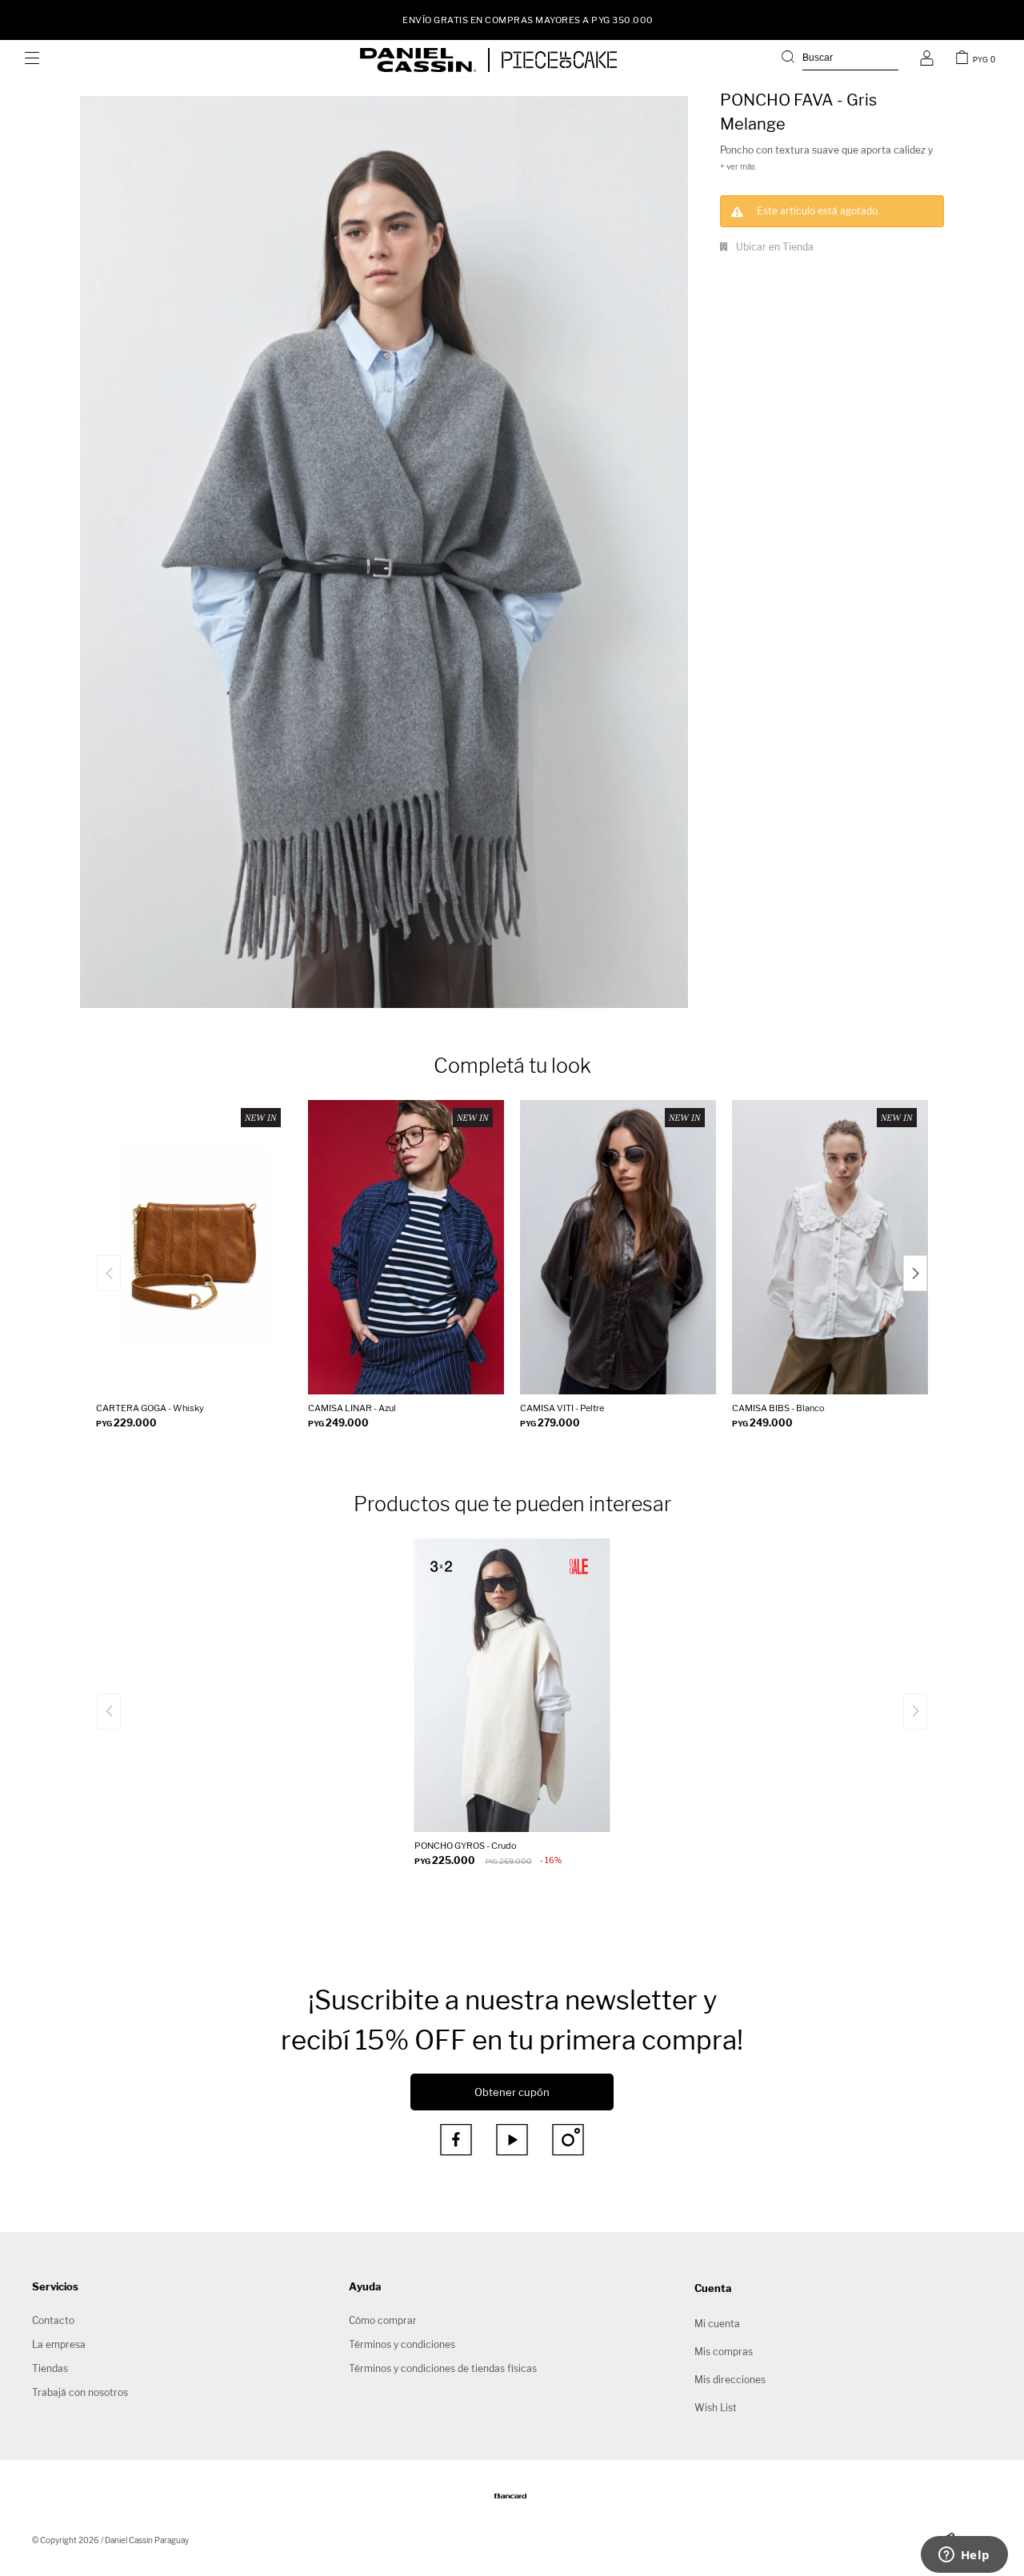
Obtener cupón (512, 2092)
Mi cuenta (717, 2324)
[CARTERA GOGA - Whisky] (194, 1247)
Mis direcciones (730, 2380)
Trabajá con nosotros (80, 2392)
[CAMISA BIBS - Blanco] (830, 1247)
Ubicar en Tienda (775, 247)
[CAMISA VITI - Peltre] (618, 1247)
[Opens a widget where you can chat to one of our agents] (964, 2556)
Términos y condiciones (402, 2344)
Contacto (53, 2320)
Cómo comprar (383, 2320)
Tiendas (50, 2368)
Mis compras (724, 2352)
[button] (840, 60)
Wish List (716, 2408)
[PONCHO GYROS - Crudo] (512, 1686)
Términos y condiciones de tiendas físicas (443, 2368)
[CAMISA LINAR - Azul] (406, 1247)
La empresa (59, 2344)
